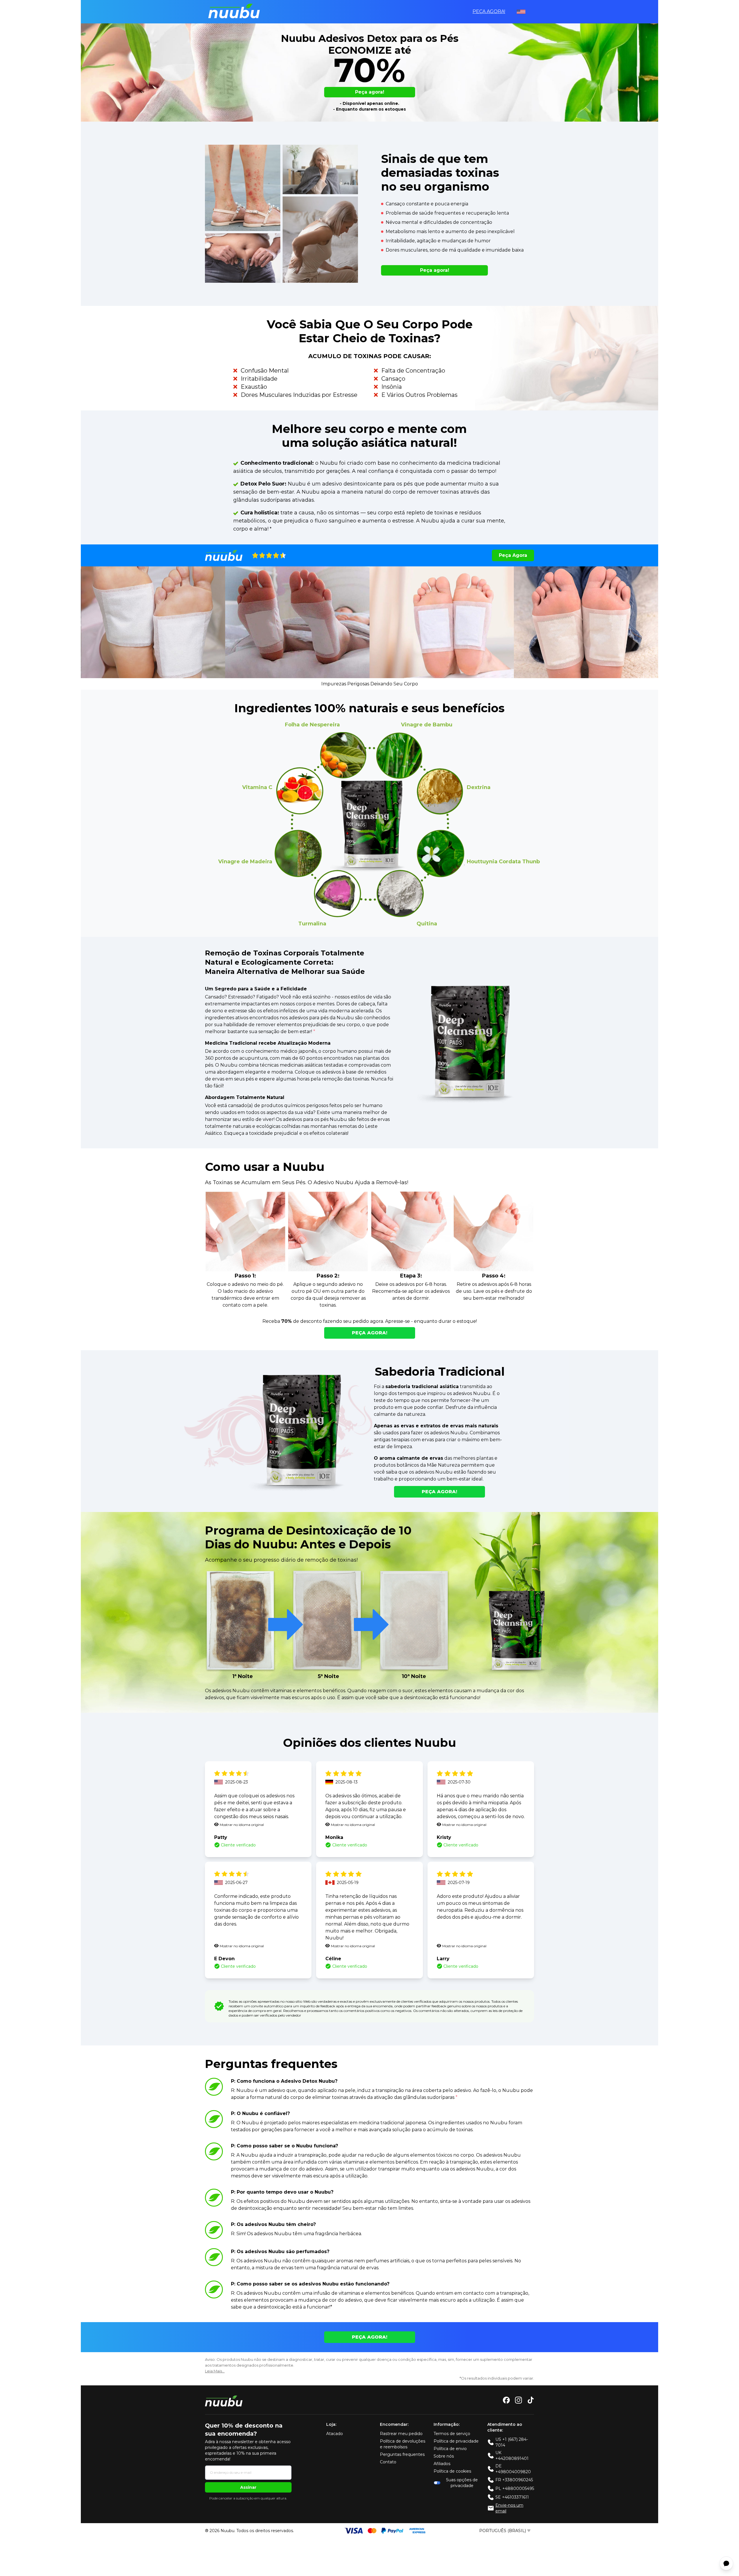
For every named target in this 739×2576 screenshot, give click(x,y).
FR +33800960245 (514, 2480)
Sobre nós (444, 2456)
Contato (388, 2462)
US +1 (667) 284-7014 (512, 2442)
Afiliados (442, 2464)
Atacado (335, 2434)
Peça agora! (489, 11)
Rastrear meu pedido (401, 2434)
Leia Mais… (215, 2371)
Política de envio (450, 2449)
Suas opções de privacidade (462, 2483)
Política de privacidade (456, 2441)
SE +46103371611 (512, 2497)
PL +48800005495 (515, 2488)
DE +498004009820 (513, 2469)
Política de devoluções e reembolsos (403, 2444)
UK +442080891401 (512, 2456)
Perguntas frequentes (402, 2454)
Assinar (248, 2487)
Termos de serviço (452, 2434)
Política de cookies (452, 2471)
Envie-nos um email (509, 2508)
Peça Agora (513, 555)
